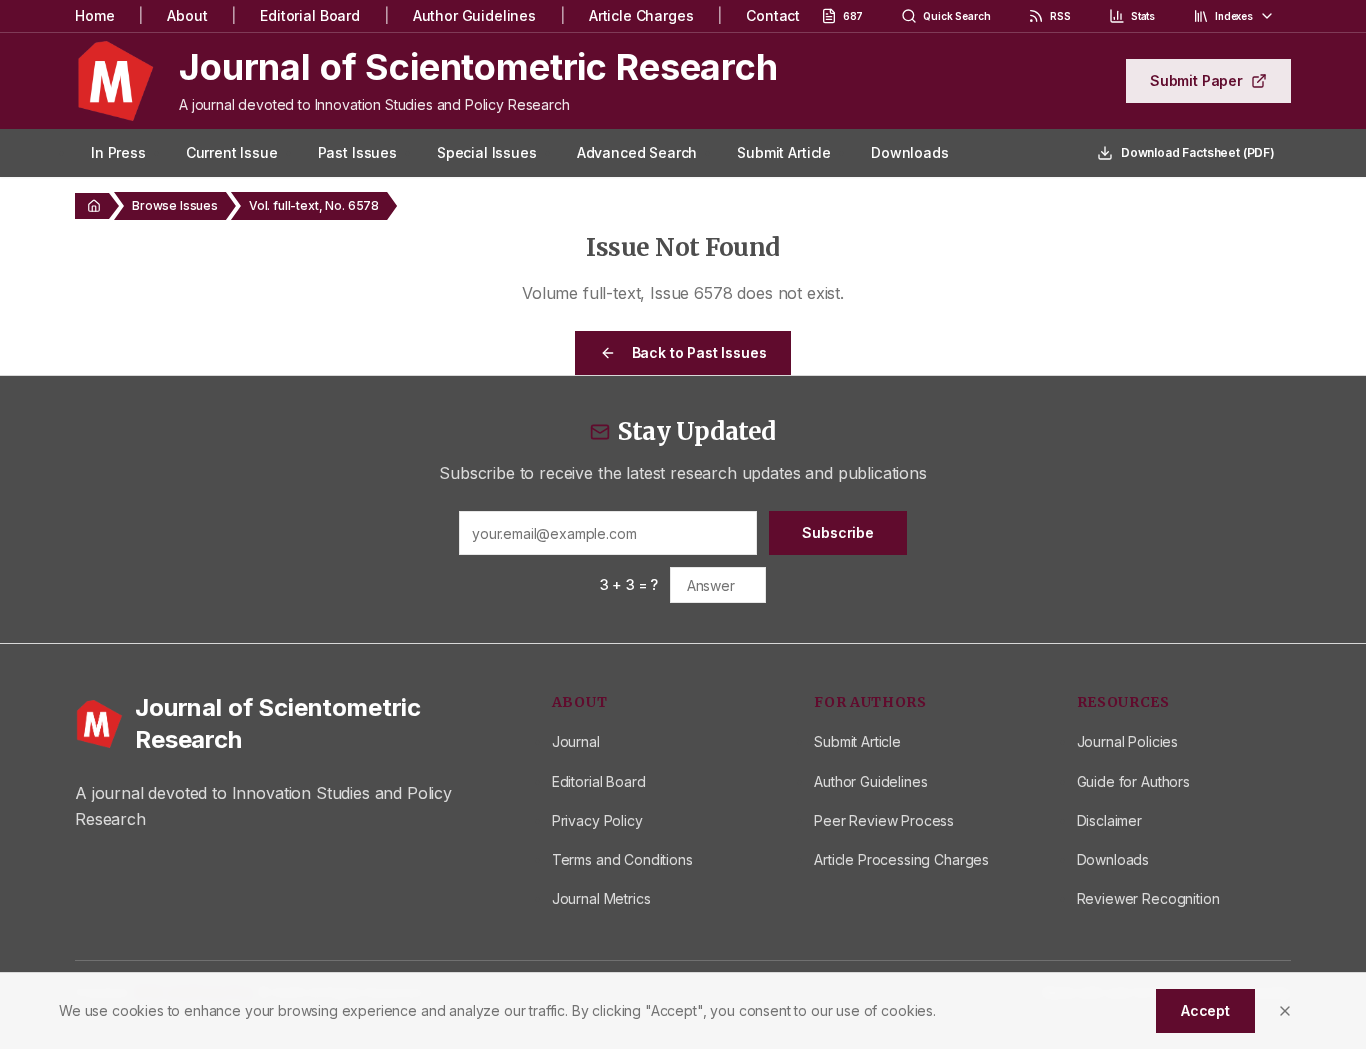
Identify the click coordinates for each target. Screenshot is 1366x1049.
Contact (773, 15)
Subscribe (838, 532)
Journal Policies (1127, 741)
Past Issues (357, 152)
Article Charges (641, 15)
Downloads (910, 152)
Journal (576, 741)
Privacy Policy (597, 820)
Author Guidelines (474, 15)
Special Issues (487, 152)
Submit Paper (1196, 80)
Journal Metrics (601, 898)
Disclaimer (1109, 820)
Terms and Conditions (622, 859)
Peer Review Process (884, 820)
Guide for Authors (1133, 781)
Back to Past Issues (699, 352)
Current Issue (232, 152)
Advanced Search (637, 152)
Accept (1205, 1010)
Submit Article (784, 152)
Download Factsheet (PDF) (1198, 152)
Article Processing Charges (901, 859)
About (187, 15)
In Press (118, 152)
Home (94, 15)
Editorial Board (310, 15)
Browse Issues (175, 205)
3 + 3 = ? (629, 584)
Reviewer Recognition (1148, 898)
